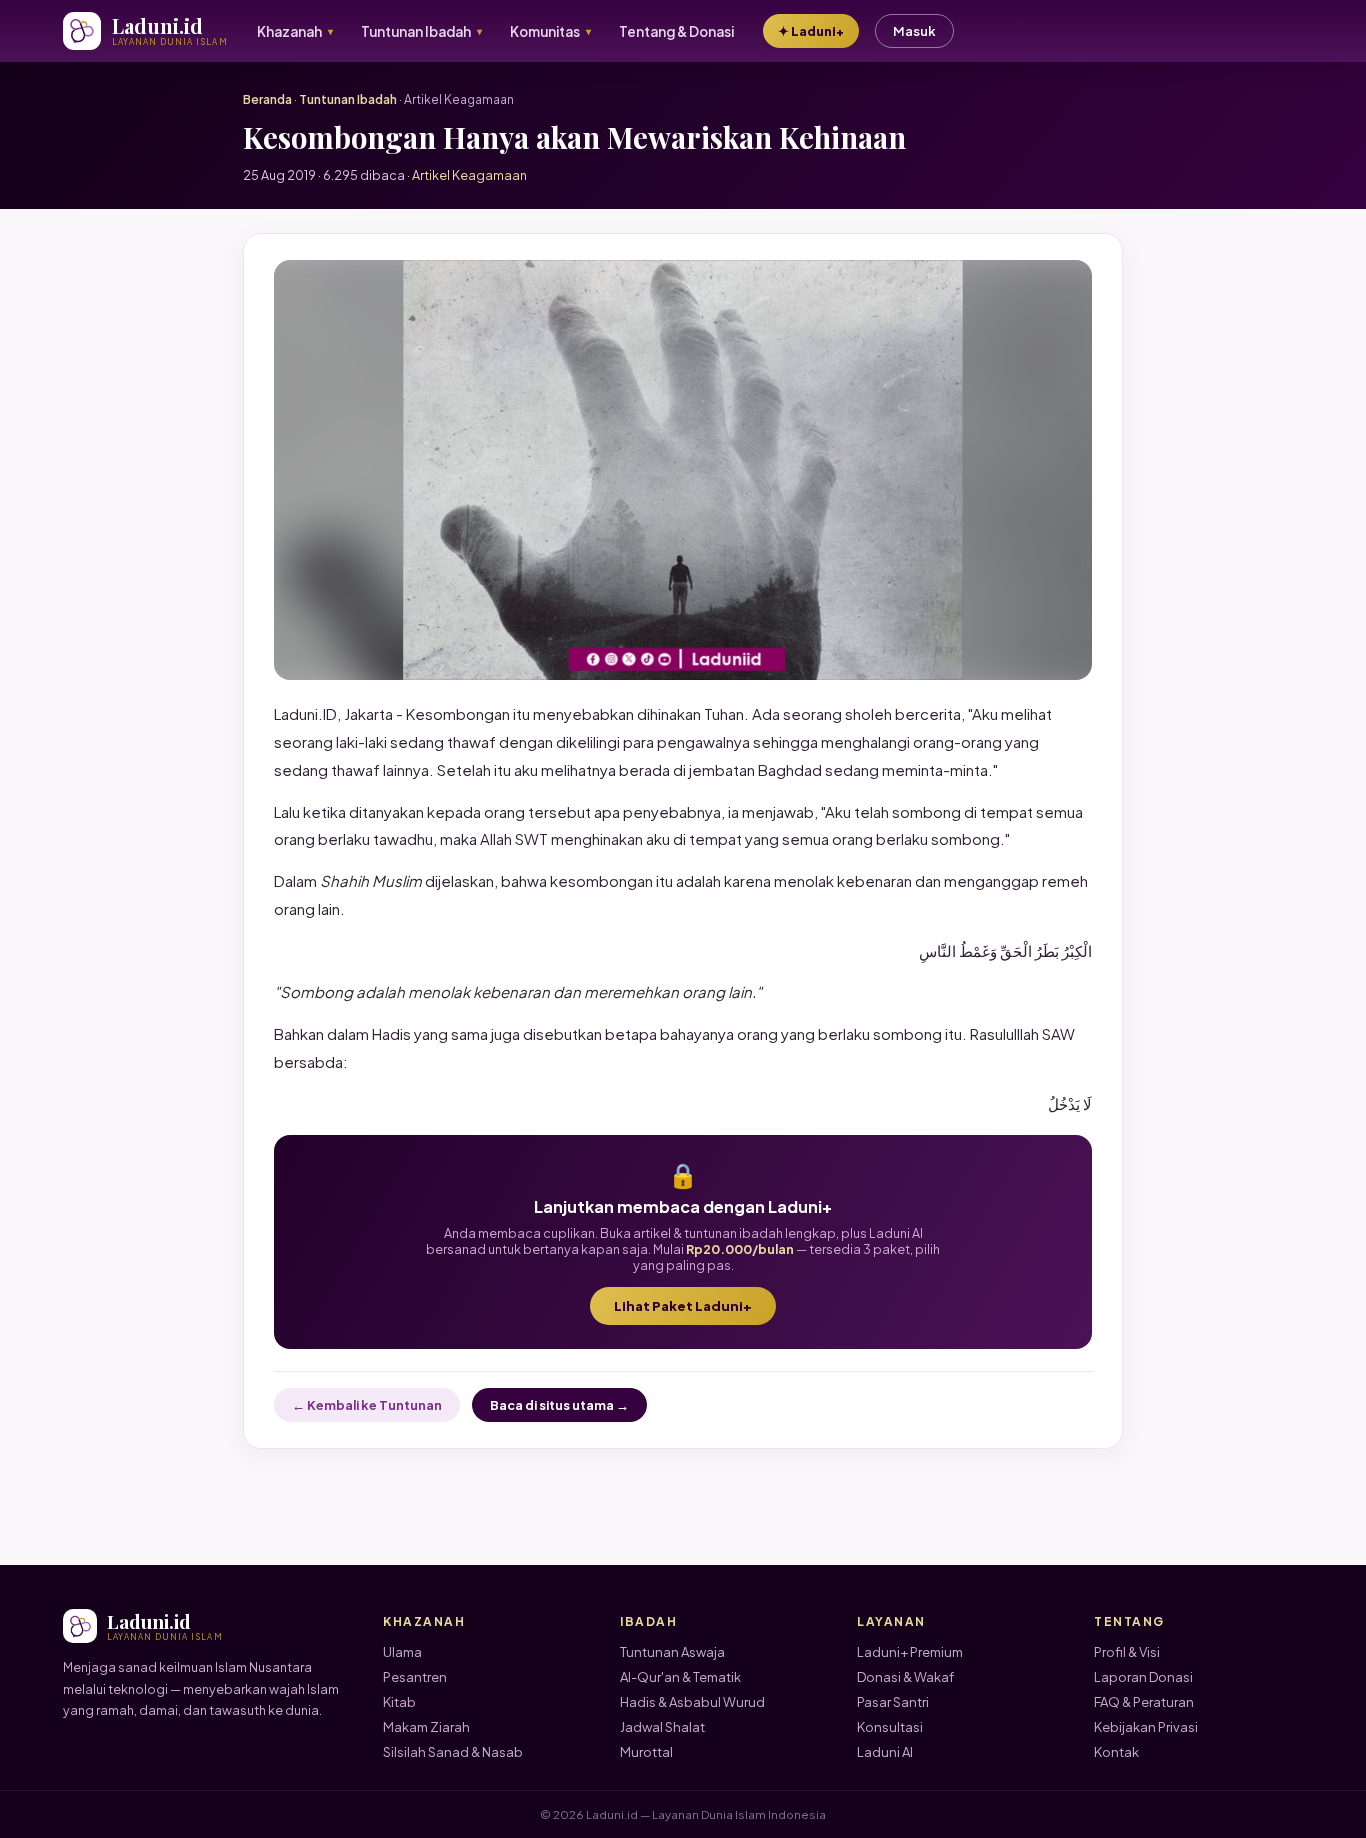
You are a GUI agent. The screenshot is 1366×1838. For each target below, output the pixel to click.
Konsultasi (890, 1727)
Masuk (914, 31)
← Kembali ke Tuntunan (367, 1405)
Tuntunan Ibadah (348, 99)
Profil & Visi (1127, 1652)
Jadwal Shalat (662, 1727)
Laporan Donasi (1143, 1677)
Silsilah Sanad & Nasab (453, 1752)
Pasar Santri (893, 1702)
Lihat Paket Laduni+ (683, 1306)
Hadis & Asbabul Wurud (692, 1702)
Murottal (646, 1752)
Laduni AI (885, 1752)
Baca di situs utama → (559, 1405)
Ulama (402, 1652)
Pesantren (415, 1677)
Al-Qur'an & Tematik (680, 1677)
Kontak (1116, 1752)
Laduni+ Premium (910, 1652)
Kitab (399, 1702)
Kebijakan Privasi (1146, 1727)
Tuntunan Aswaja (672, 1652)
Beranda (267, 99)
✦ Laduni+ (811, 31)
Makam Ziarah (426, 1727)
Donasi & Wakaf (905, 1677)
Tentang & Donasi (676, 31)
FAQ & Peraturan (1144, 1702)
